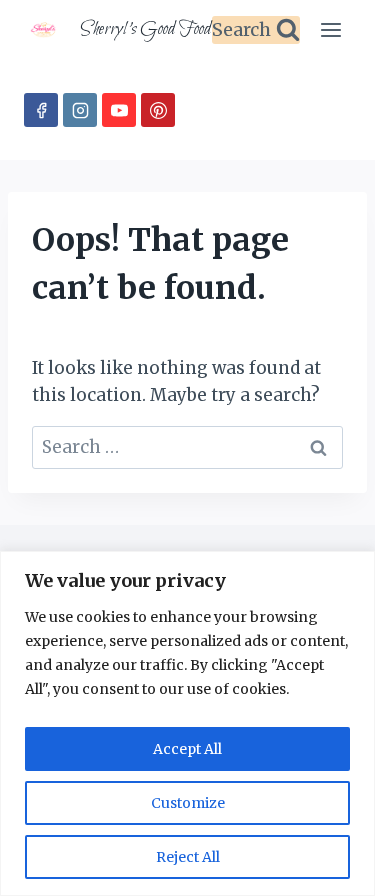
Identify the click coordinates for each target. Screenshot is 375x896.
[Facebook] (41, 110)
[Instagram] (80, 110)
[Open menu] (330, 29)
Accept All (187, 749)
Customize (188, 803)
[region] (187, 723)
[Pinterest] (158, 110)
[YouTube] (119, 110)
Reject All (188, 857)
